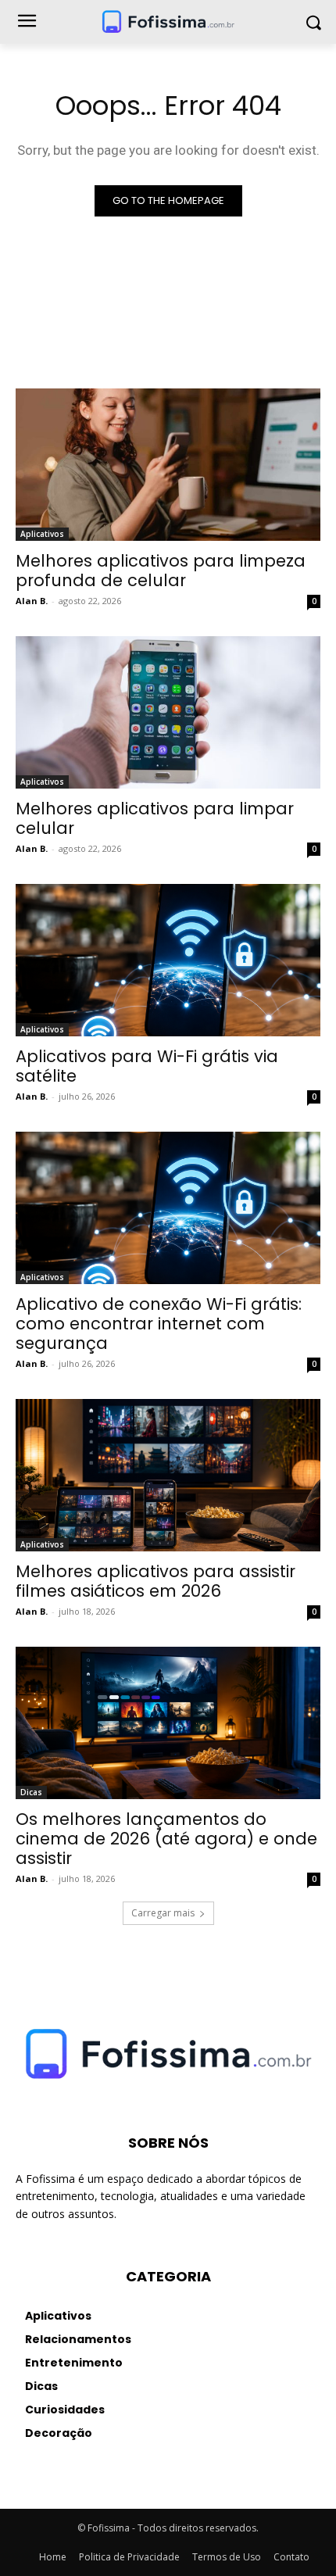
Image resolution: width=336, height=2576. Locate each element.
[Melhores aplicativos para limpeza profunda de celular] (168, 465)
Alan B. (32, 601)
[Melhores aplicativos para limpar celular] (168, 712)
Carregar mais (163, 1913)
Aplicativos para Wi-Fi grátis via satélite (147, 1066)
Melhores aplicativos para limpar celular (155, 818)
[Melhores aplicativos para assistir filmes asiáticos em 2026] (168, 1475)
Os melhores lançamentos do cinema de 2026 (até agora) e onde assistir (166, 1839)
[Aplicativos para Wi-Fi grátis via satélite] (168, 960)
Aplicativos (42, 534)
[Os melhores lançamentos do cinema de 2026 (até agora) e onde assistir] (168, 1723)
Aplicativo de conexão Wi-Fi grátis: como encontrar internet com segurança (159, 1324)
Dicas (31, 1792)
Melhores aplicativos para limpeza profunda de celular (161, 571)
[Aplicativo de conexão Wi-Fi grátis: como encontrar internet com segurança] (168, 1208)
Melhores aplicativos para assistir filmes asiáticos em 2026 (155, 1581)
